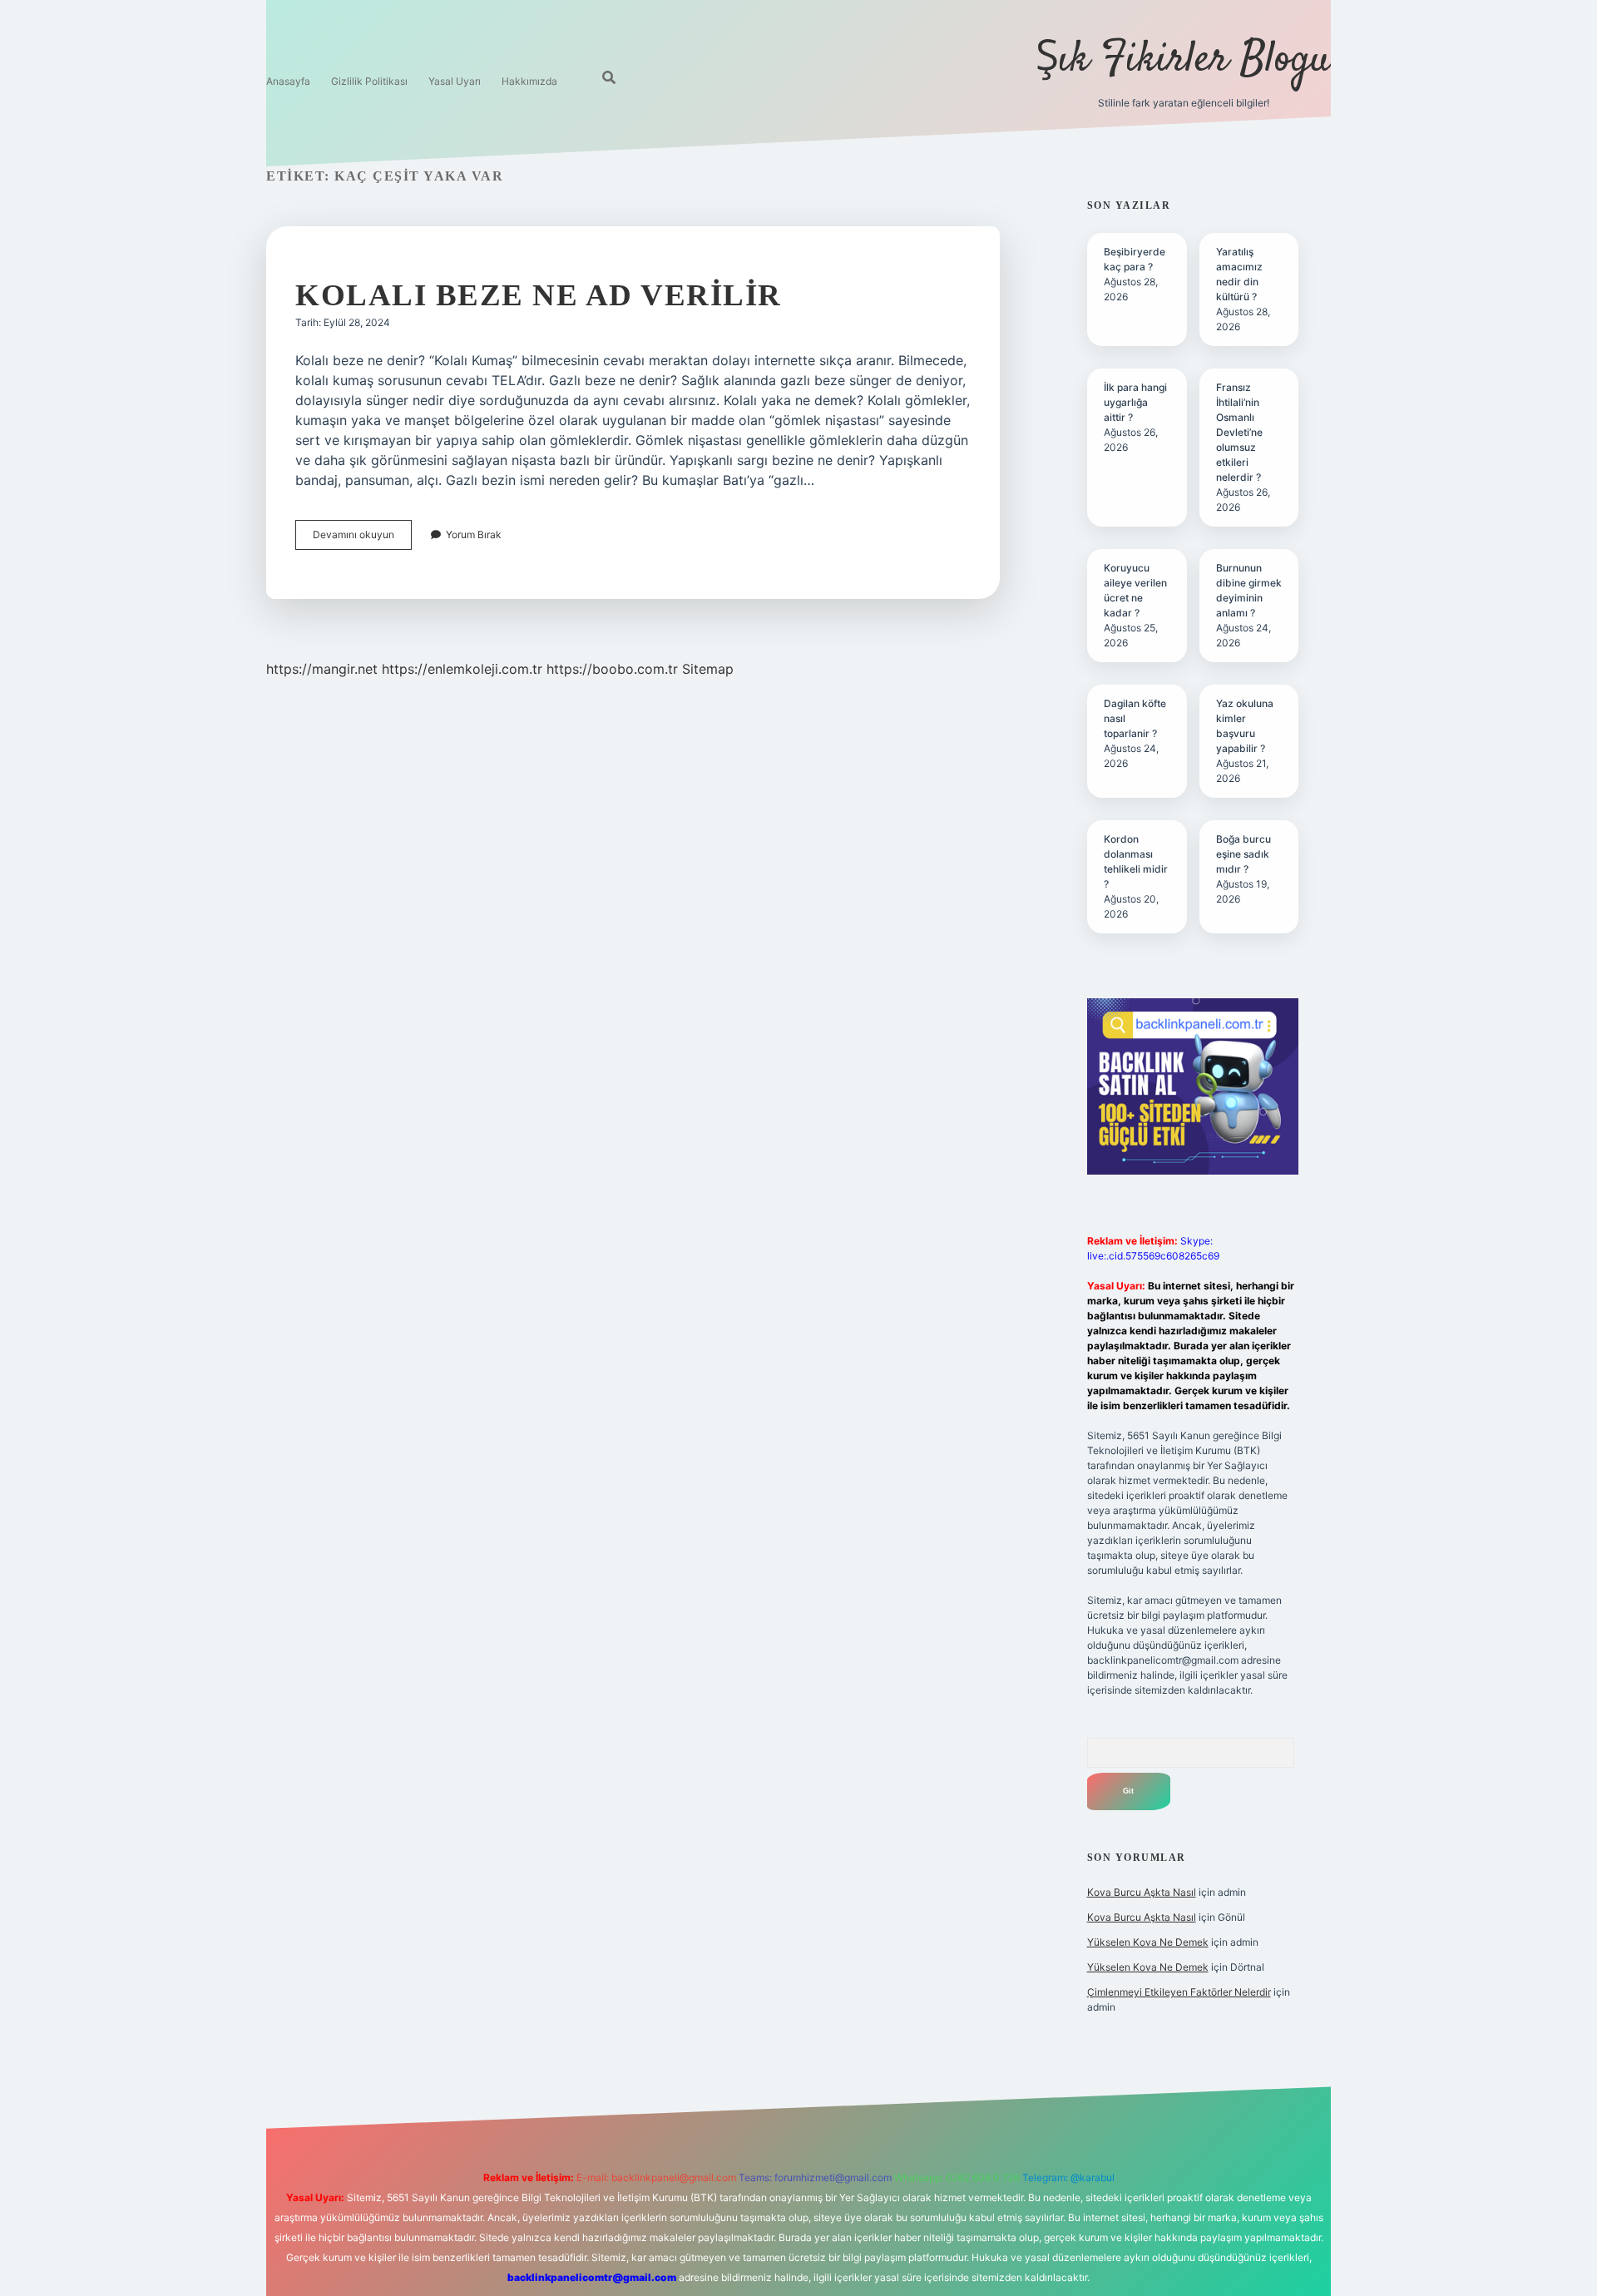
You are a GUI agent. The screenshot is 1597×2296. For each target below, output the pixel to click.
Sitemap (708, 669)
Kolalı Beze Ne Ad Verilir (539, 295)
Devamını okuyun (362, 539)
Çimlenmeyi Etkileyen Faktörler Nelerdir (1179, 1992)
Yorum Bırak (474, 534)
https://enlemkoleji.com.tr (462, 669)
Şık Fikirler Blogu (1183, 60)
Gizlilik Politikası (369, 81)
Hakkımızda (529, 81)
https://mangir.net (322, 669)
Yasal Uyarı (455, 81)
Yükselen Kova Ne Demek (1148, 1942)
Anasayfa (288, 81)
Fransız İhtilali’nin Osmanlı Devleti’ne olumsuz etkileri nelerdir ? (1239, 432)
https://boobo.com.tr (612, 669)
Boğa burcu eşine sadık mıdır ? (1243, 854)
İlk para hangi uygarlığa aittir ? (1135, 402)
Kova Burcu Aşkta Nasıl (1142, 1892)
